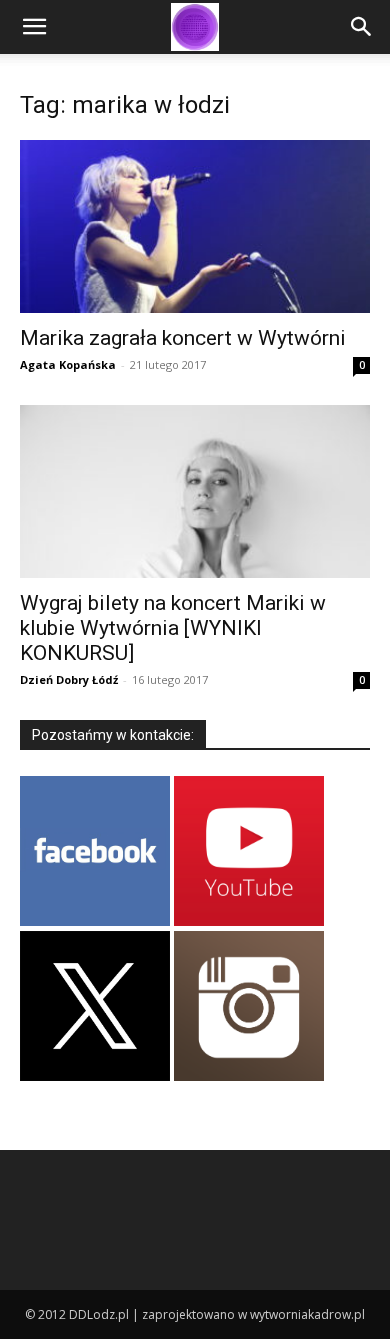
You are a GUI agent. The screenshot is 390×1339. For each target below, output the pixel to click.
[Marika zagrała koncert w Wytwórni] (195, 226)
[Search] (362, 27)
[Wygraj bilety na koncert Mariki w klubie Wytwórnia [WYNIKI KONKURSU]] (195, 491)
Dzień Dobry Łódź (69, 679)
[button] (34, 27)
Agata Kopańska (68, 364)
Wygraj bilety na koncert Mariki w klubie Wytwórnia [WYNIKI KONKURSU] (173, 628)
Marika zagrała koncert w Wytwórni (183, 338)
